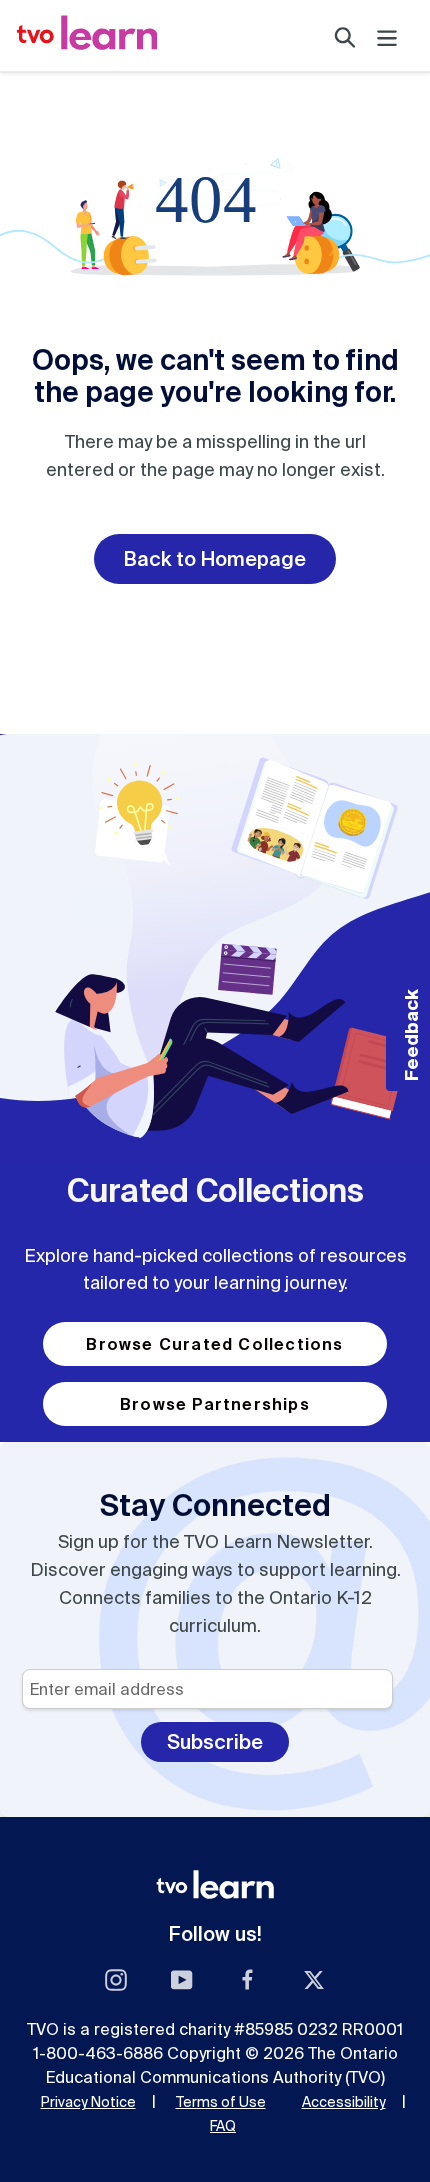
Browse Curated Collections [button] (214, 1344)
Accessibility (344, 2102)
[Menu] (387, 35)
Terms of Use (221, 2102)
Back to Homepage (215, 558)
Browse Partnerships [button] (215, 1404)
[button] (408, 1035)
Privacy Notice (88, 2102)
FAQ (223, 2126)
